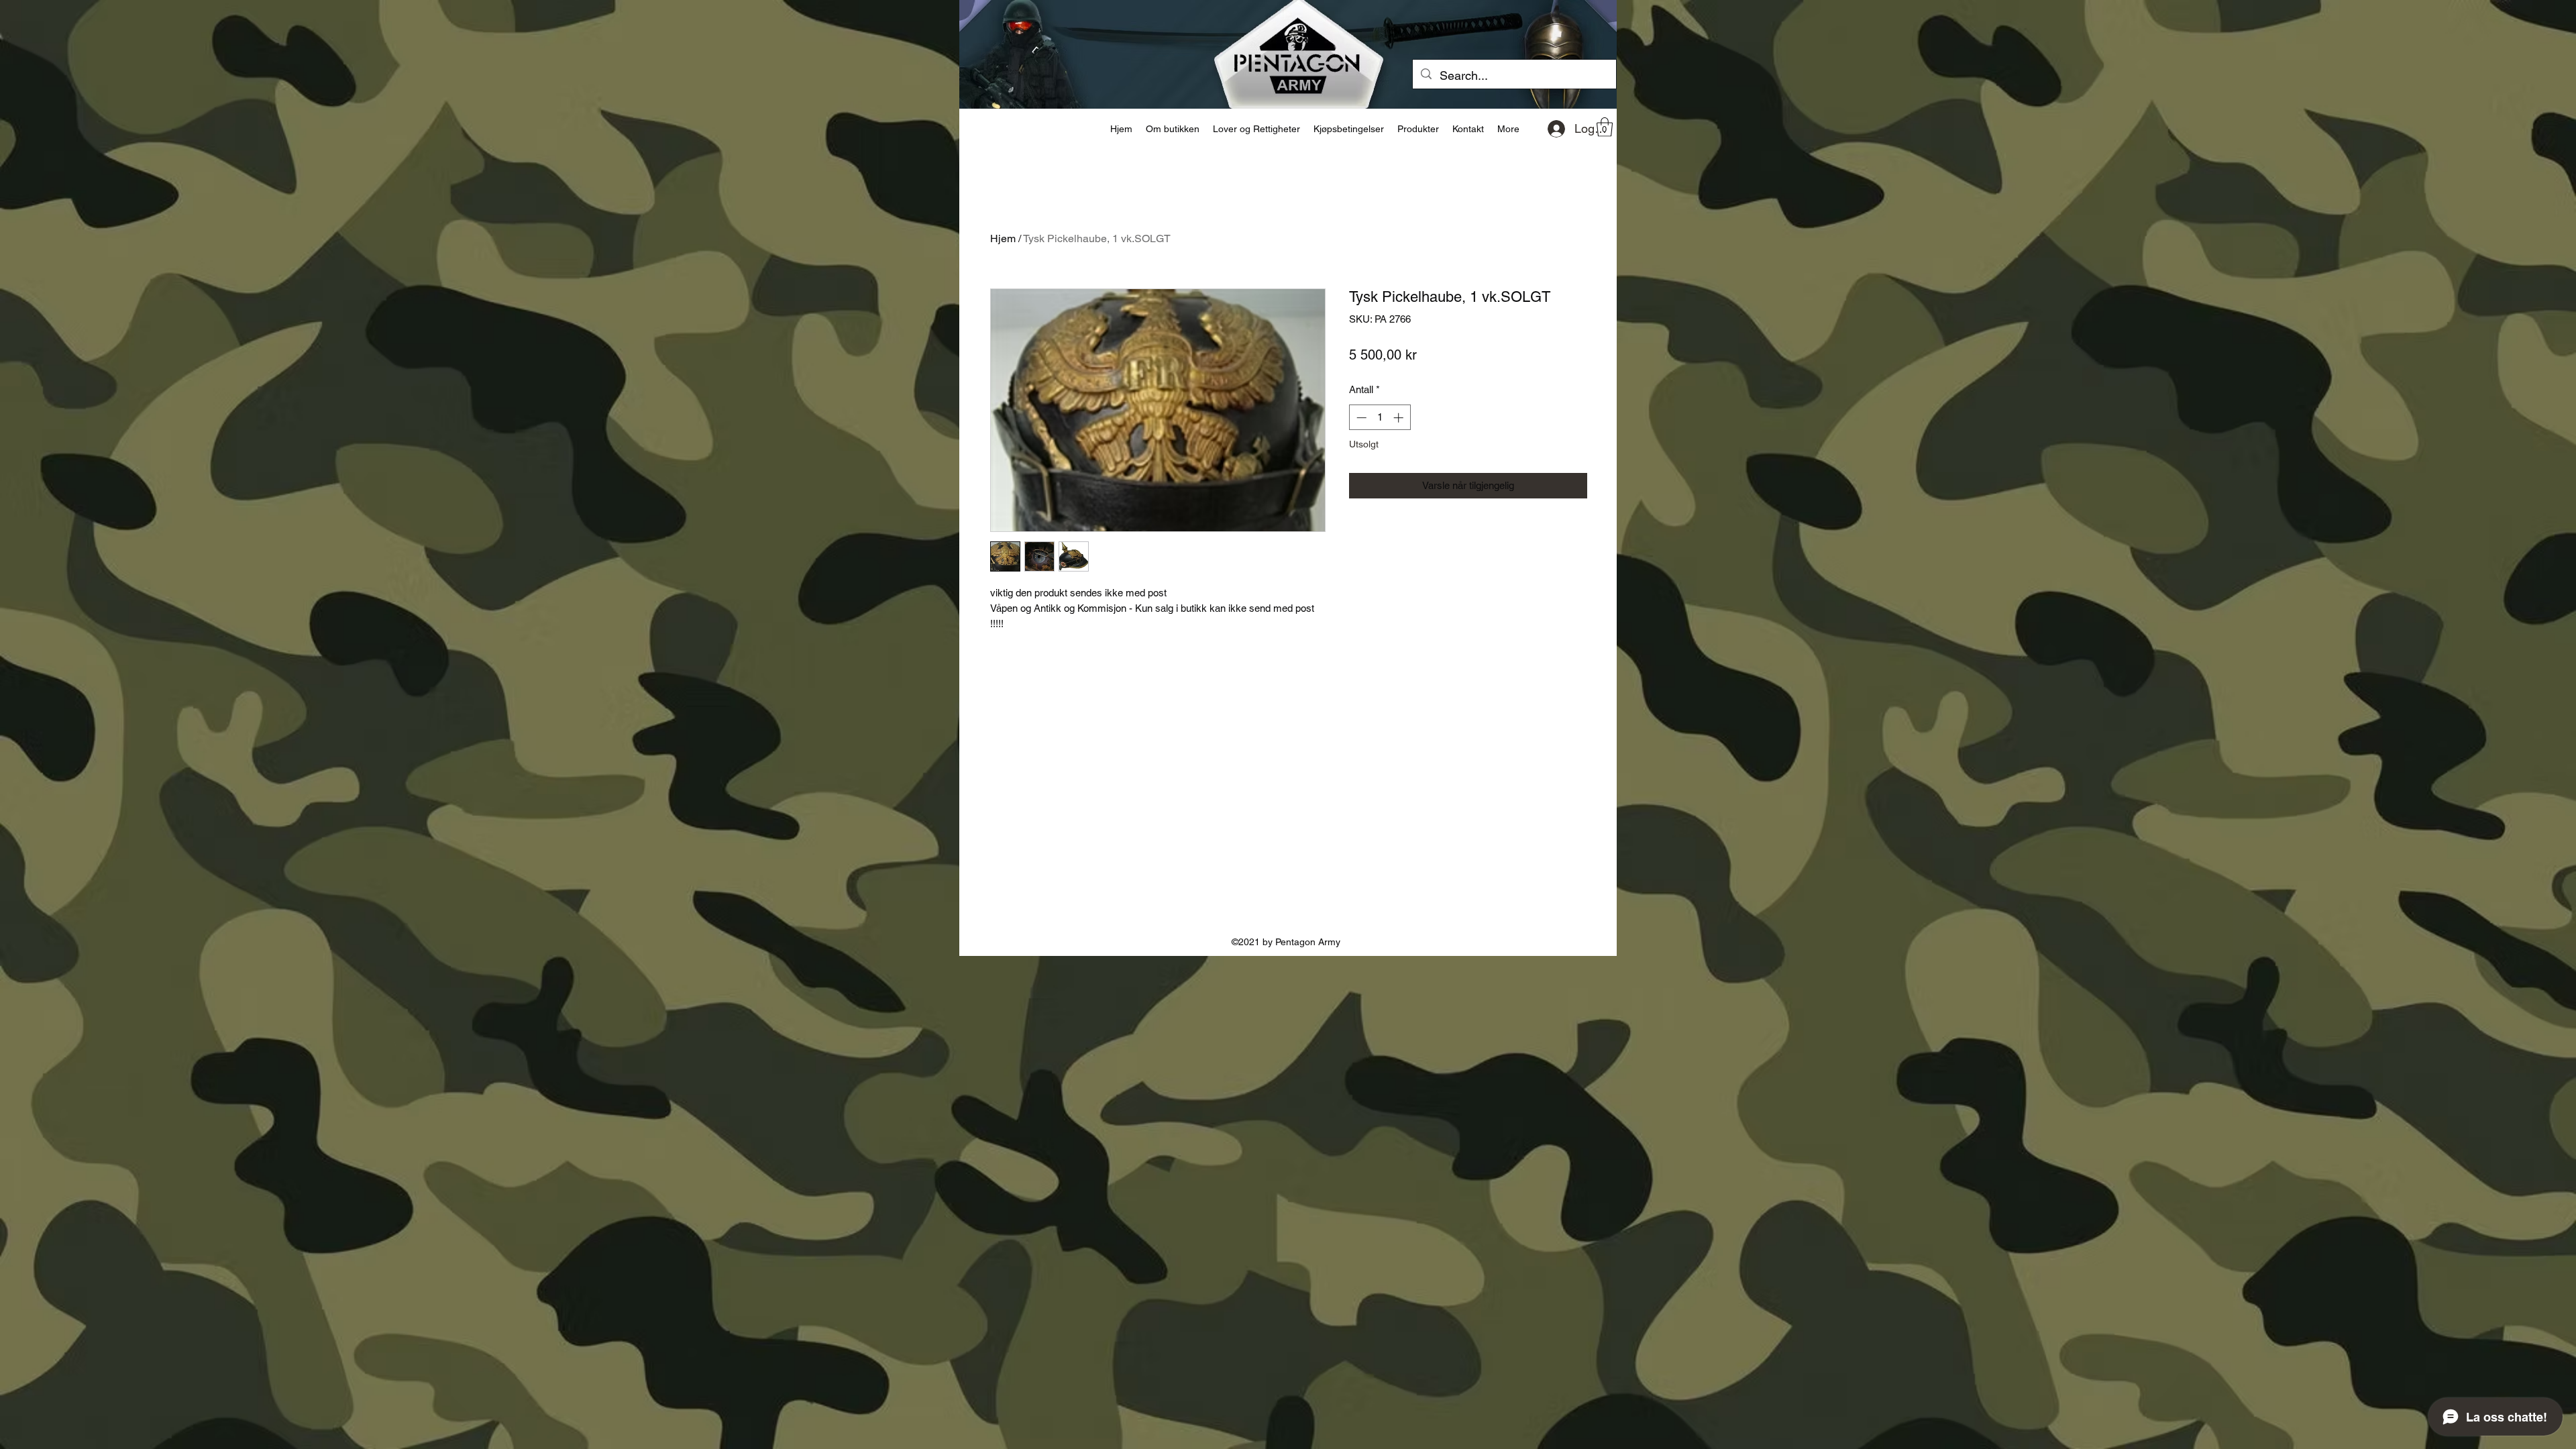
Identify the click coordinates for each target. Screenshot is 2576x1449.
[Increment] (1400, 418)
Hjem (1003, 238)
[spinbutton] (1380, 418)
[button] (1605, 127)
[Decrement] (1360, 418)
